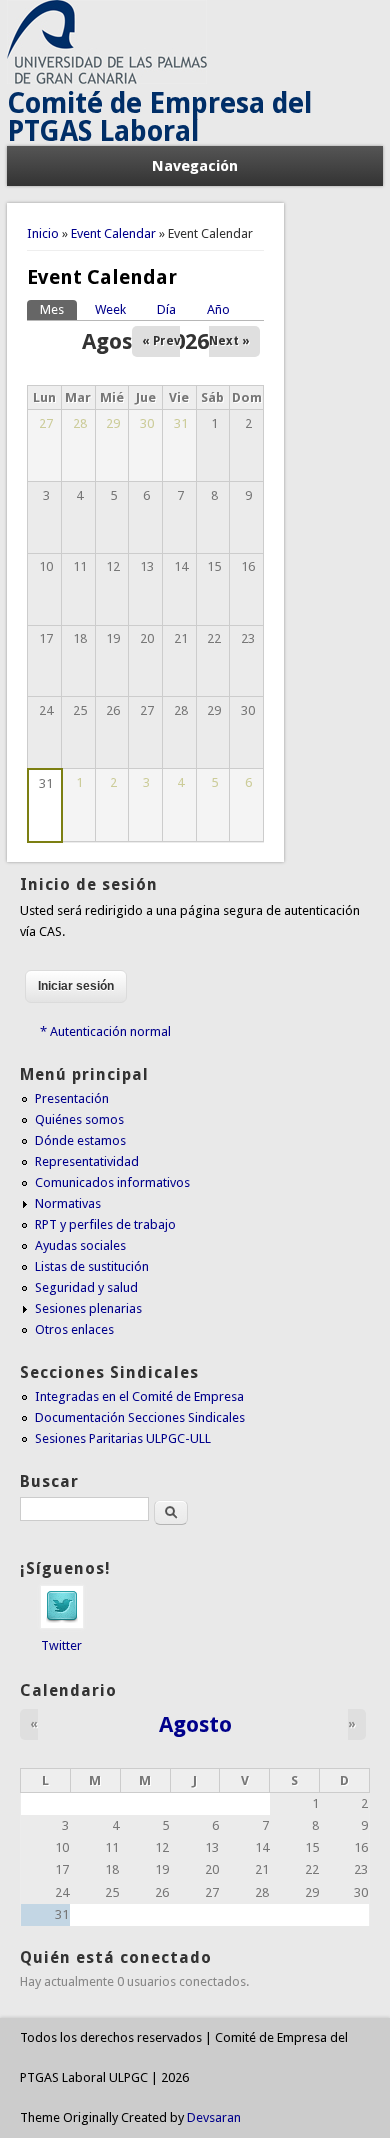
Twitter (61, 1645)
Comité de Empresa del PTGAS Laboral (159, 117)
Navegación (195, 166)
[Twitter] (62, 1624)
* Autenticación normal (105, 1031)
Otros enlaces (74, 1329)
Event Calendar (113, 233)
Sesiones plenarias (88, 1308)
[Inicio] (107, 79)
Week (110, 309)
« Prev (161, 341)
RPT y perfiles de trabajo (105, 1224)
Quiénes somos (79, 1119)
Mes (58, 309)
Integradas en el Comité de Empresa (139, 1396)
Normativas (68, 1203)
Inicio (43, 233)
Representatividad (87, 1161)
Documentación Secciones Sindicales (140, 1417)
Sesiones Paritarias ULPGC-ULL (123, 1438)
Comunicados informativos (112, 1182)
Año (218, 309)
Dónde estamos (80, 1140)
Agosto (195, 1724)
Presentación (72, 1098)
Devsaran (214, 2117)
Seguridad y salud (86, 1287)
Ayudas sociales (80, 1245)
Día (166, 309)
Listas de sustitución (92, 1266)
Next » (229, 341)
